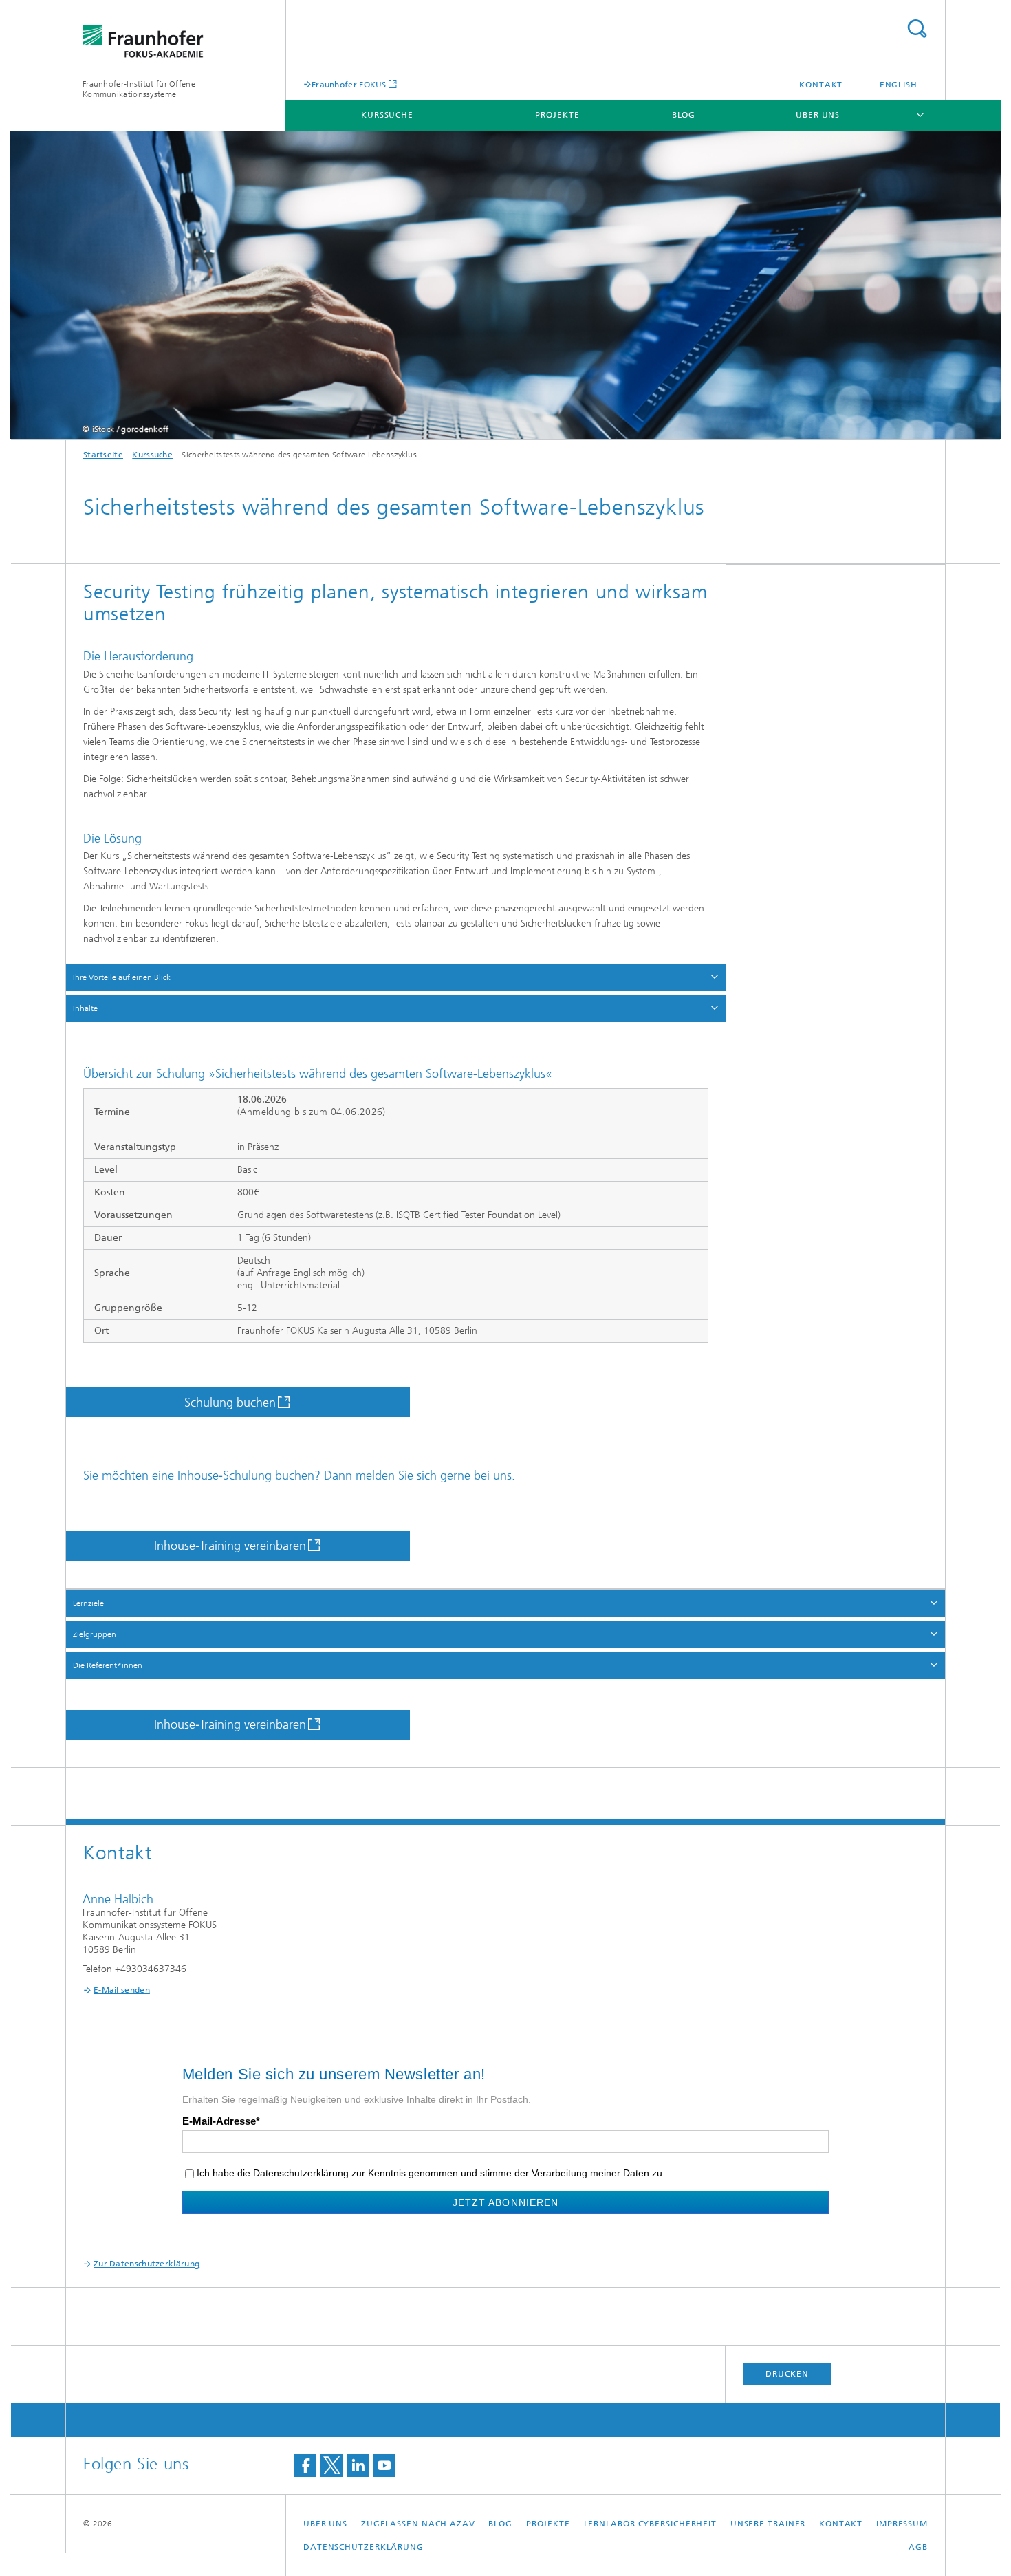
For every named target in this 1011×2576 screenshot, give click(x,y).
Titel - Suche (917, 29)
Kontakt (821, 85)
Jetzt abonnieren (505, 2202)
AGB (918, 2547)
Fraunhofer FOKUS (349, 84)
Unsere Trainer (768, 2524)
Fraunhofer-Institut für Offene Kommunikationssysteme (139, 89)
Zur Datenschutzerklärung (146, 2264)
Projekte (557, 115)
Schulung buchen (230, 1403)
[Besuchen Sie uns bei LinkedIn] (358, 2466)
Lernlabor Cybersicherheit (651, 2524)
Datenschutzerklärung (363, 2547)
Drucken (787, 2374)
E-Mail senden (122, 1990)
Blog (684, 115)
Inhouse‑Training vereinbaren (230, 1546)
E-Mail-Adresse (219, 2121)
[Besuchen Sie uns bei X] (331, 2466)
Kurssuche (387, 115)
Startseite (103, 455)
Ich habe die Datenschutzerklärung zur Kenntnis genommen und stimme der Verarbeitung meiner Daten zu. (431, 2173)
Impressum (902, 2524)
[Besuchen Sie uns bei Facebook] (305, 2466)
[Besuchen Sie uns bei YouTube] (384, 2466)
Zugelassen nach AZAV (418, 2524)
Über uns (818, 115)
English (899, 85)
